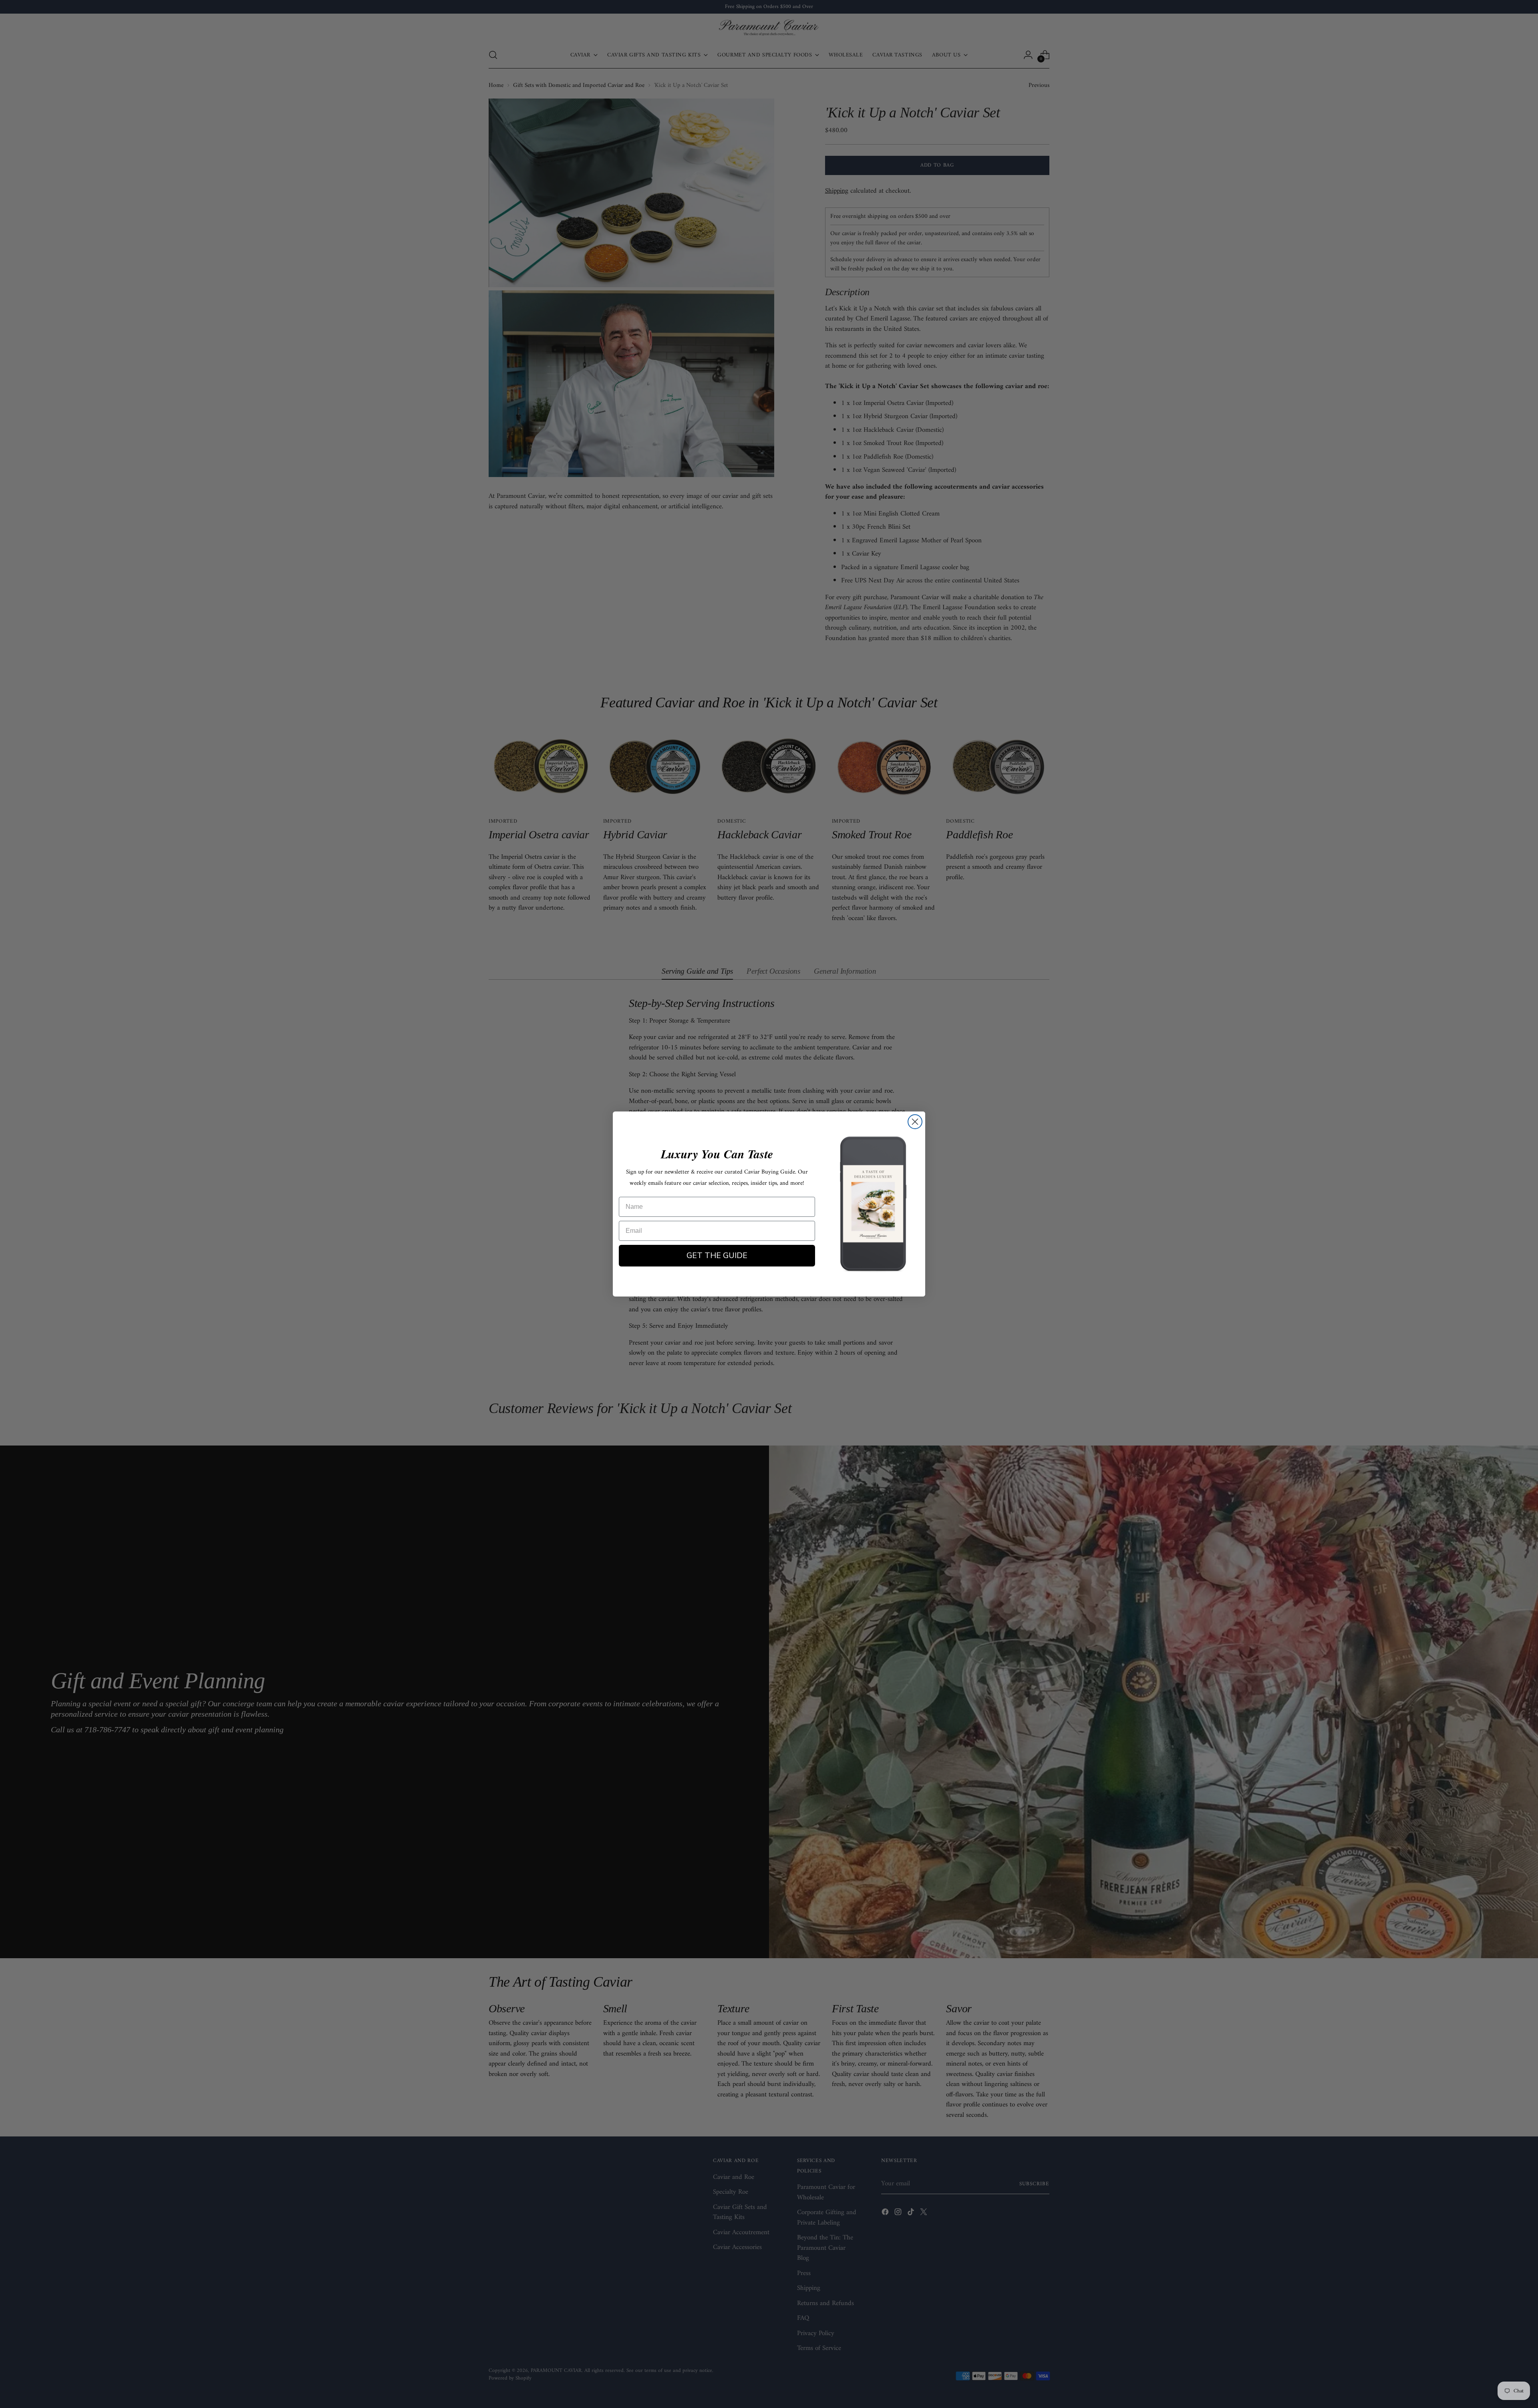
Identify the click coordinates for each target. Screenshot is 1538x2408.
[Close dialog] (915, 1122)
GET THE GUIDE (717, 1255)
